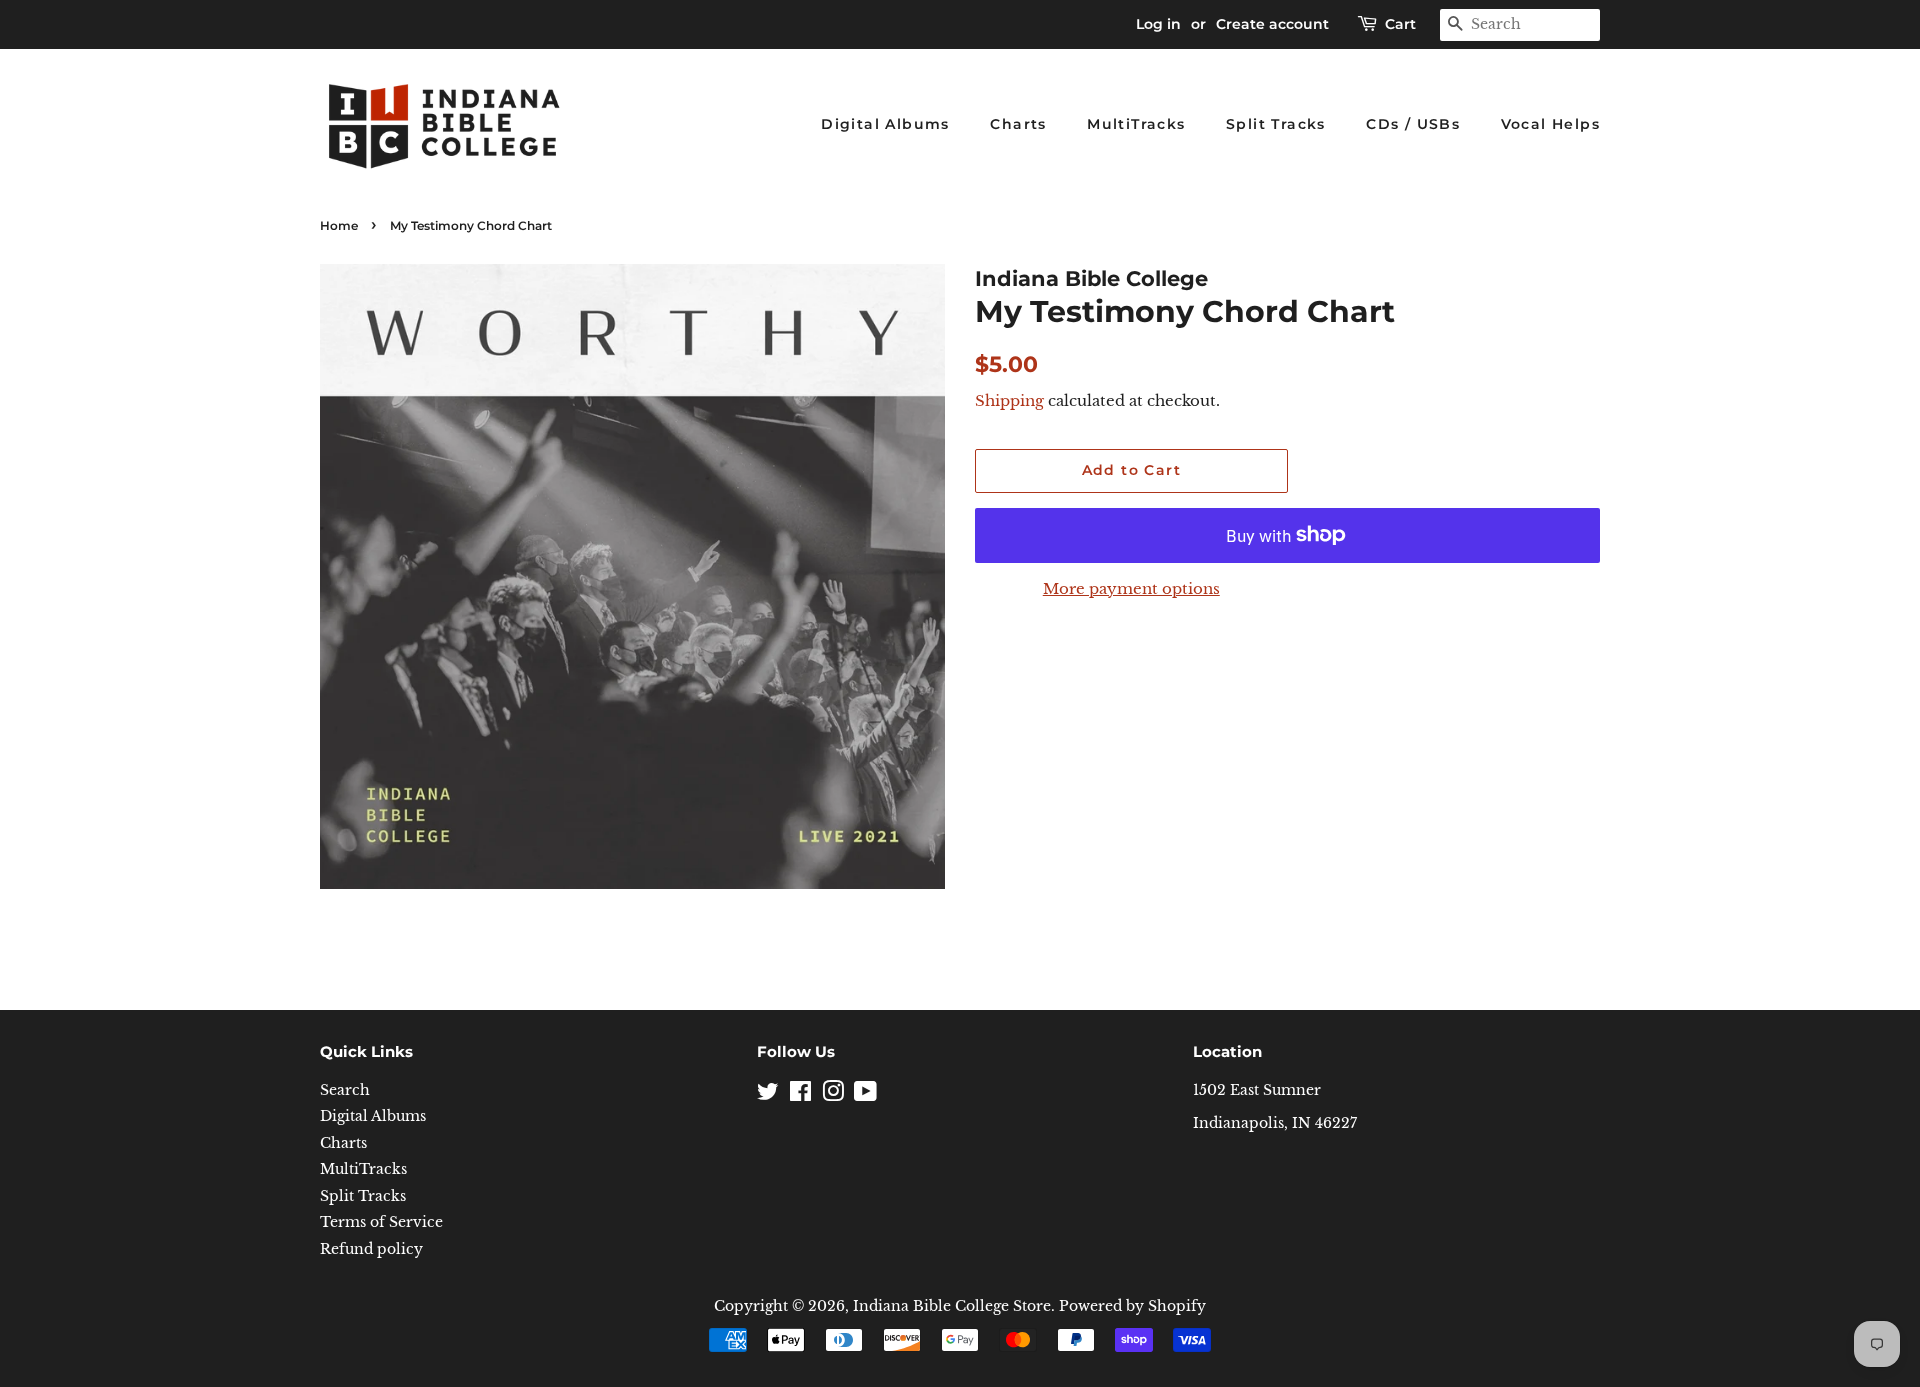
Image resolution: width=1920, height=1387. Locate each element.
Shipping (1009, 400)
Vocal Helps (1550, 124)
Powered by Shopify (1132, 1306)
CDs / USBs (1413, 124)
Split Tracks (1276, 124)
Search (345, 1090)
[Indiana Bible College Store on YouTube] (865, 1095)
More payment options (1131, 588)
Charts (1018, 124)
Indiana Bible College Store (952, 1306)
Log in (1158, 24)
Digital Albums (885, 124)
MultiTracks (1136, 124)
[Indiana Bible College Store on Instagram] (833, 1095)
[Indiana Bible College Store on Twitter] (768, 1095)
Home (339, 225)
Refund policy (371, 1249)
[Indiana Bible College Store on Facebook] (800, 1095)
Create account (1272, 24)
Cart (1400, 24)
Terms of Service (381, 1222)
